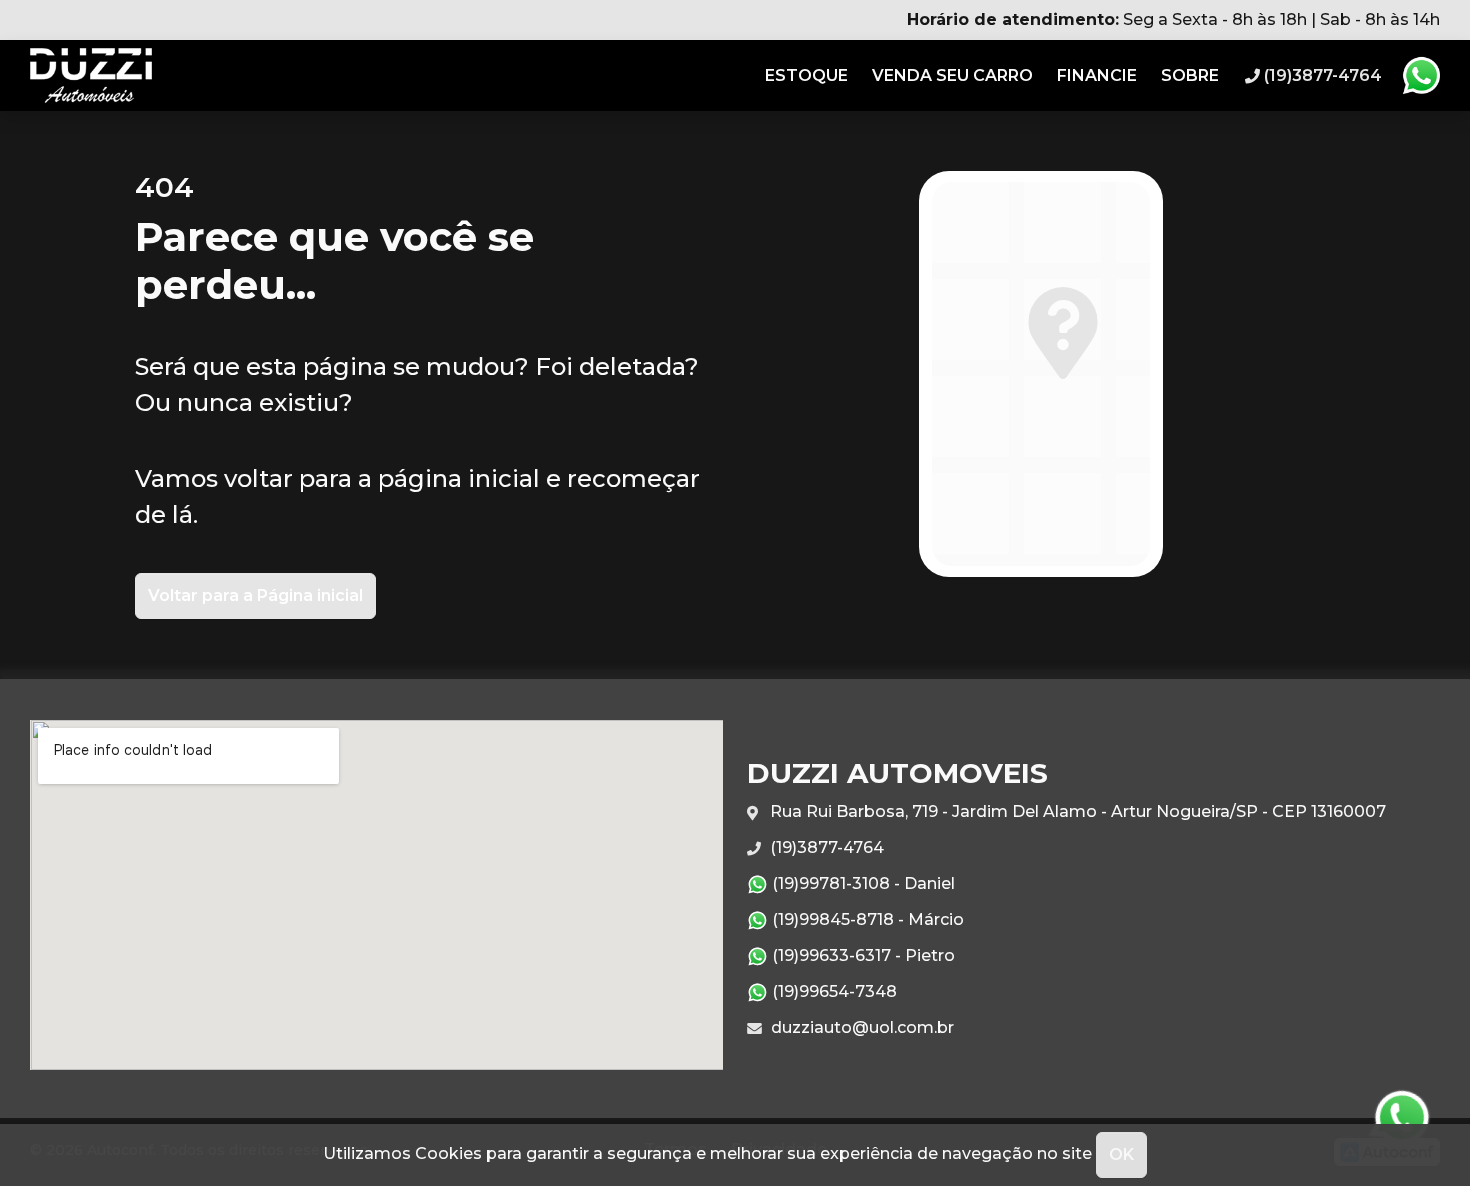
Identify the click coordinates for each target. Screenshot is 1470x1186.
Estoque (806, 75)
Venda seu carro (952, 75)
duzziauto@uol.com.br (860, 1027)
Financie (1097, 75)
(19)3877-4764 (825, 847)
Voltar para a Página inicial (255, 595)
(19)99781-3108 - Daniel (861, 883)
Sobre (1190, 75)
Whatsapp (1421, 76)
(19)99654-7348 (832, 991)
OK (1121, 1154)
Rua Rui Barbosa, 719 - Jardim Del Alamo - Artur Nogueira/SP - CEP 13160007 (1076, 811)
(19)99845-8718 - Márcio (866, 919)
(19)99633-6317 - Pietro (861, 955)
